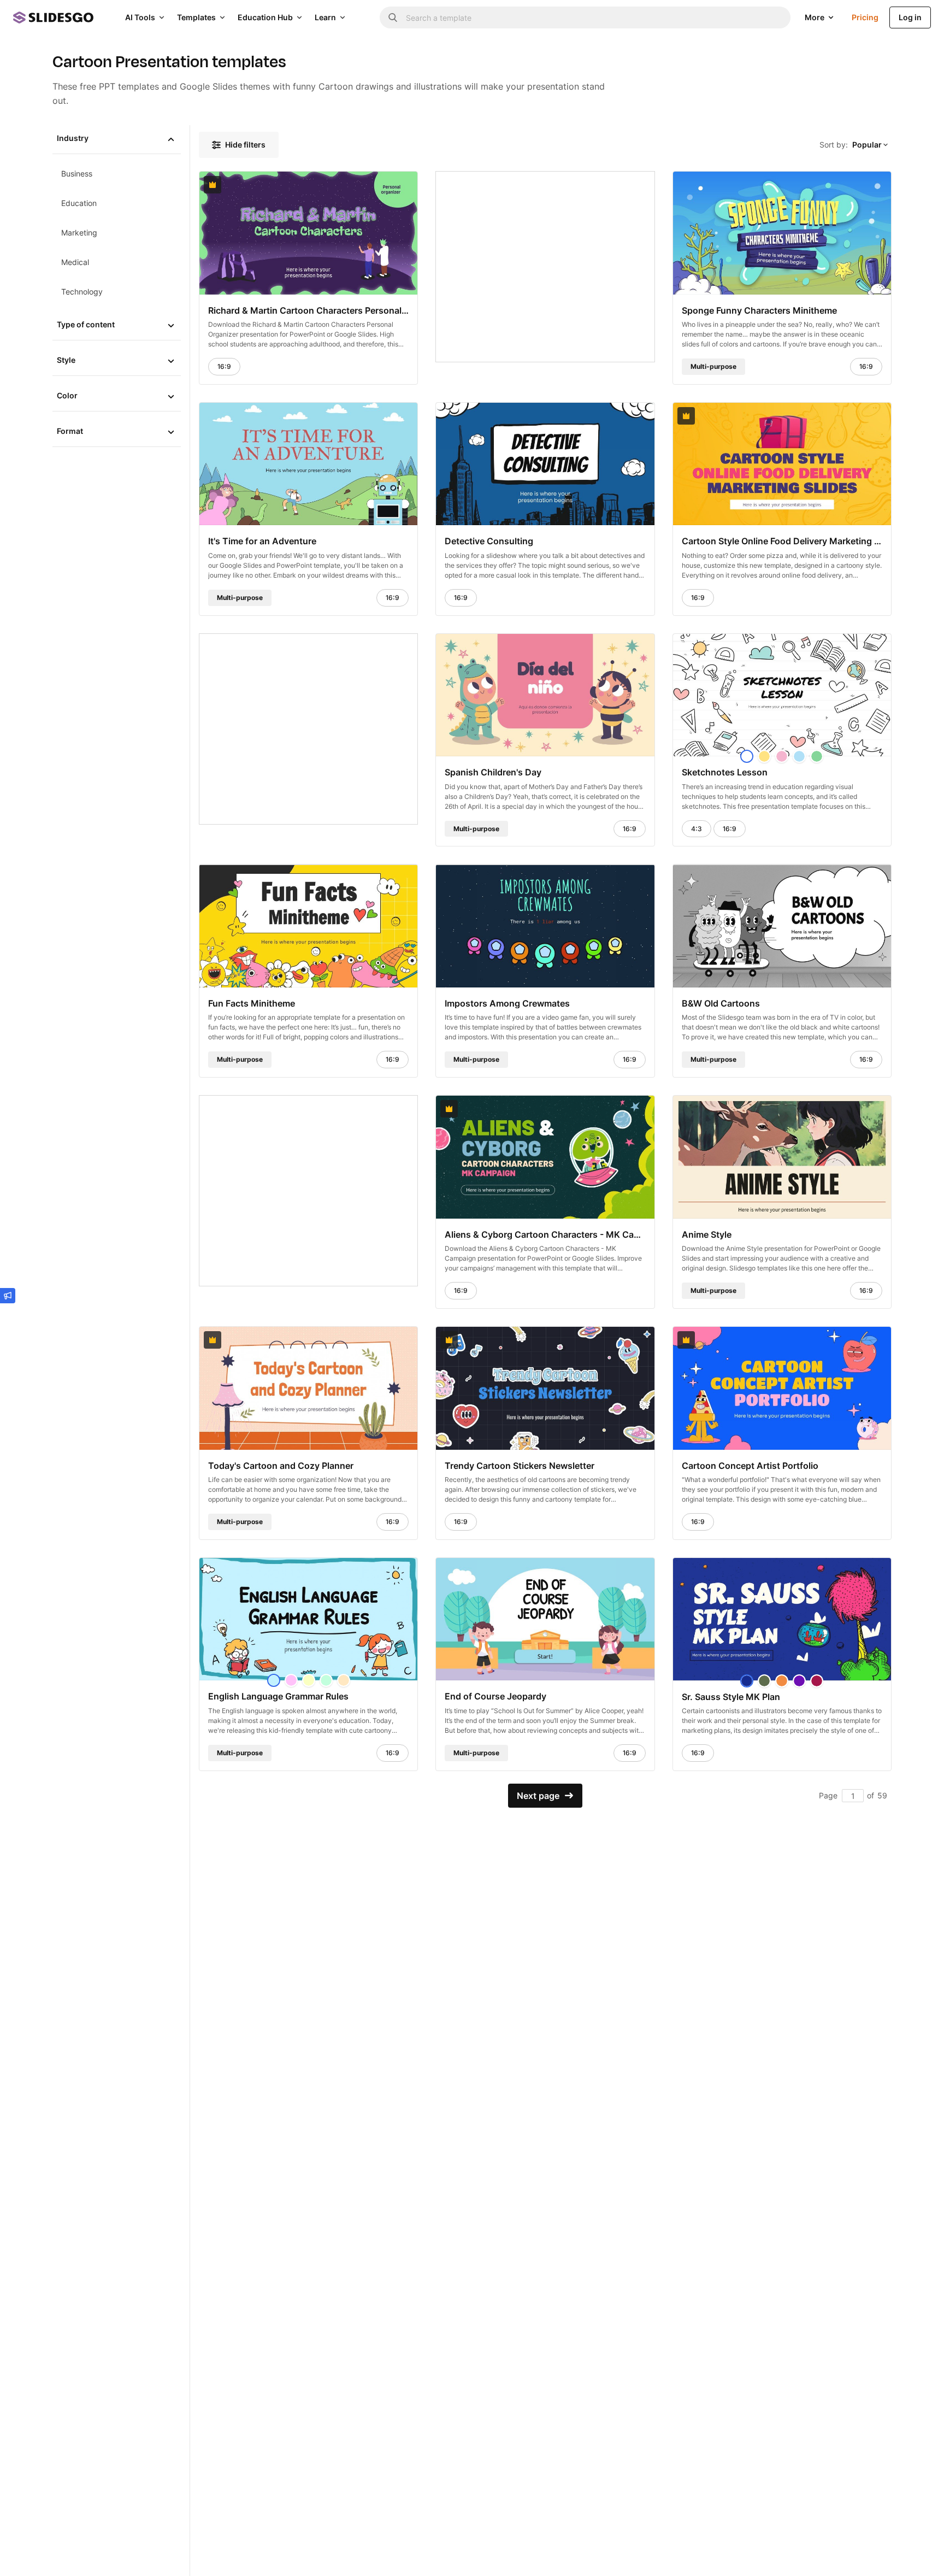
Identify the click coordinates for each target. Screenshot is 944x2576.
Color (67, 395)
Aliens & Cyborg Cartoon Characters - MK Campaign (545, 1234)
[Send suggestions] (8, 1296)
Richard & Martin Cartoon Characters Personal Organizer (308, 310)
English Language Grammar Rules (278, 1696)
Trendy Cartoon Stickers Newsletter (520, 1465)
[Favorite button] (382, 185)
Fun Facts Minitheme (252, 1003)
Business (77, 174)
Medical (75, 262)
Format (70, 431)
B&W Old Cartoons (721, 1003)
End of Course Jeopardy (495, 1696)
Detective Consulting (489, 541)
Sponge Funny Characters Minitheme (759, 310)
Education (79, 203)
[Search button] (393, 17)
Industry (73, 138)
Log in (910, 17)
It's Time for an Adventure (262, 541)
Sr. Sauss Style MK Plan (731, 1696)
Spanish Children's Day (493, 772)
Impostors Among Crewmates (507, 1003)
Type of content (86, 324)
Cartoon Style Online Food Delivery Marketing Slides (782, 541)
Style (66, 360)
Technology (82, 292)
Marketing (79, 233)
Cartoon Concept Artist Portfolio (750, 1465)
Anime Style (707, 1234)
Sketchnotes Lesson (725, 772)
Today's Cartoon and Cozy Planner (281, 1465)
